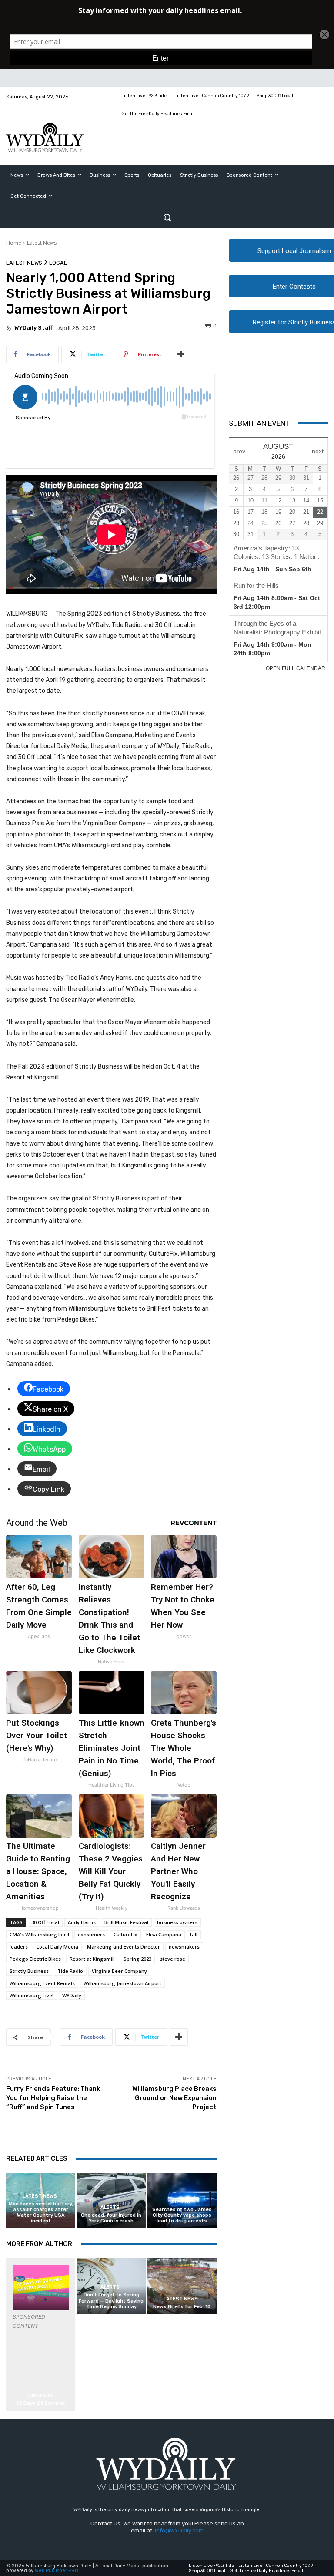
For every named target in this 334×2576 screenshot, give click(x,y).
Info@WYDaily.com (179, 2530)
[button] (167, 217)
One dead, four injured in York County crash (111, 2218)
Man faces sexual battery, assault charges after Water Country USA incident (41, 2213)
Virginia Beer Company (119, 1971)
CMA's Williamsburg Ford (39, 1934)
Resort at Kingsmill (92, 1959)
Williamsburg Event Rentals (42, 1983)
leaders (19, 1947)
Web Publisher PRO (57, 2571)
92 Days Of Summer (41, 2403)
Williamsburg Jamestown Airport (122, 1983)
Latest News (42, 243)
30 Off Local (45, 1922)
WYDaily (72, 1995)
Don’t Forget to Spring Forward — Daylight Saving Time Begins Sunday (111, 2301)
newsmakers (184, 1947)
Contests (40, 2396)
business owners (177, 1922)
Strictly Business (29, 1971)
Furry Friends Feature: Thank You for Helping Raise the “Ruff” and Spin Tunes (53, 2098)
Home (14, 243)
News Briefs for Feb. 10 (182, 2307)
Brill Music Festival (126, 1922)
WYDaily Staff (33, 328)
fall (194, 1934)
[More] (181, 354)
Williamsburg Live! (32, 1995)
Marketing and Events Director (124, 1947)
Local (58, 263)
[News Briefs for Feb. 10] (182, 2286)
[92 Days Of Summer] (41, 2287)
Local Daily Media (57, 1947)
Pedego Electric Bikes (35, 1959)
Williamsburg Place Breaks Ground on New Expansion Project (174, 2098)
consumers (91, 1934)
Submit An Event (259, 423)
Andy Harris (82, 1922)
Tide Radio (70, 1971)
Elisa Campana (164, 1934)
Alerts (110, 2207)
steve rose (173, 1959)
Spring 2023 (137, 1959)
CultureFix (125, 1934)
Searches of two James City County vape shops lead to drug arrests (182, 2215)
